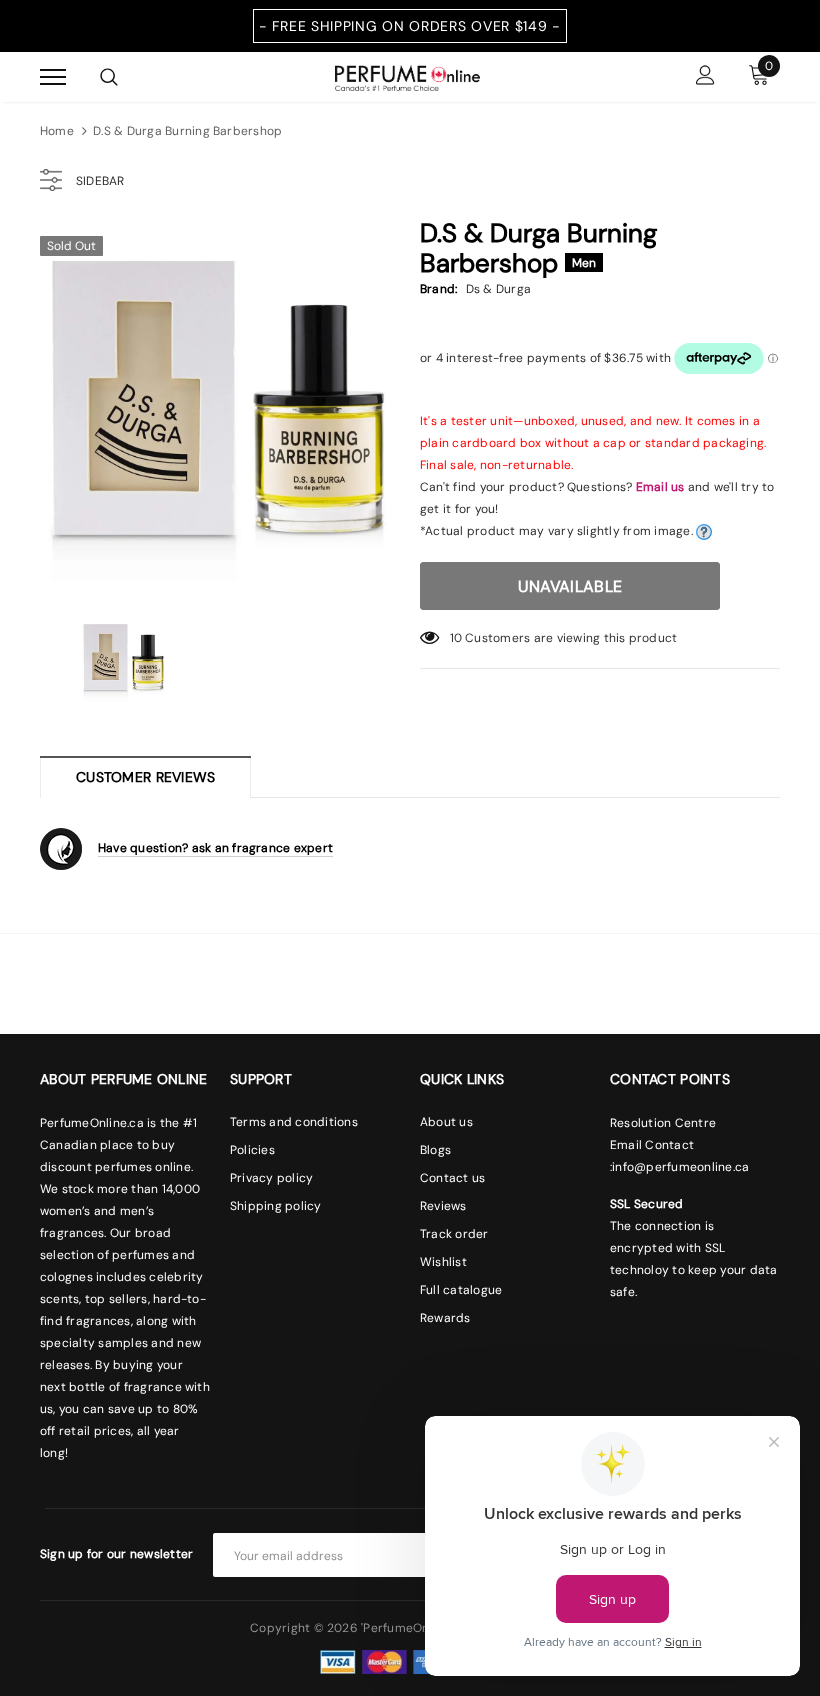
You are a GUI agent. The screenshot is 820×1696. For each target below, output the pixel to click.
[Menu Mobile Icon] (53, 77)
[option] (220, 405)
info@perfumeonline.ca (680, 1167)
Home (57, 131)
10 (456, 638)
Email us (660, 487)
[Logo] (407, 76)
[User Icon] (705, 77)
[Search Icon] (109, 77)
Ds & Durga (498, 289)
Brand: (438, 289)
